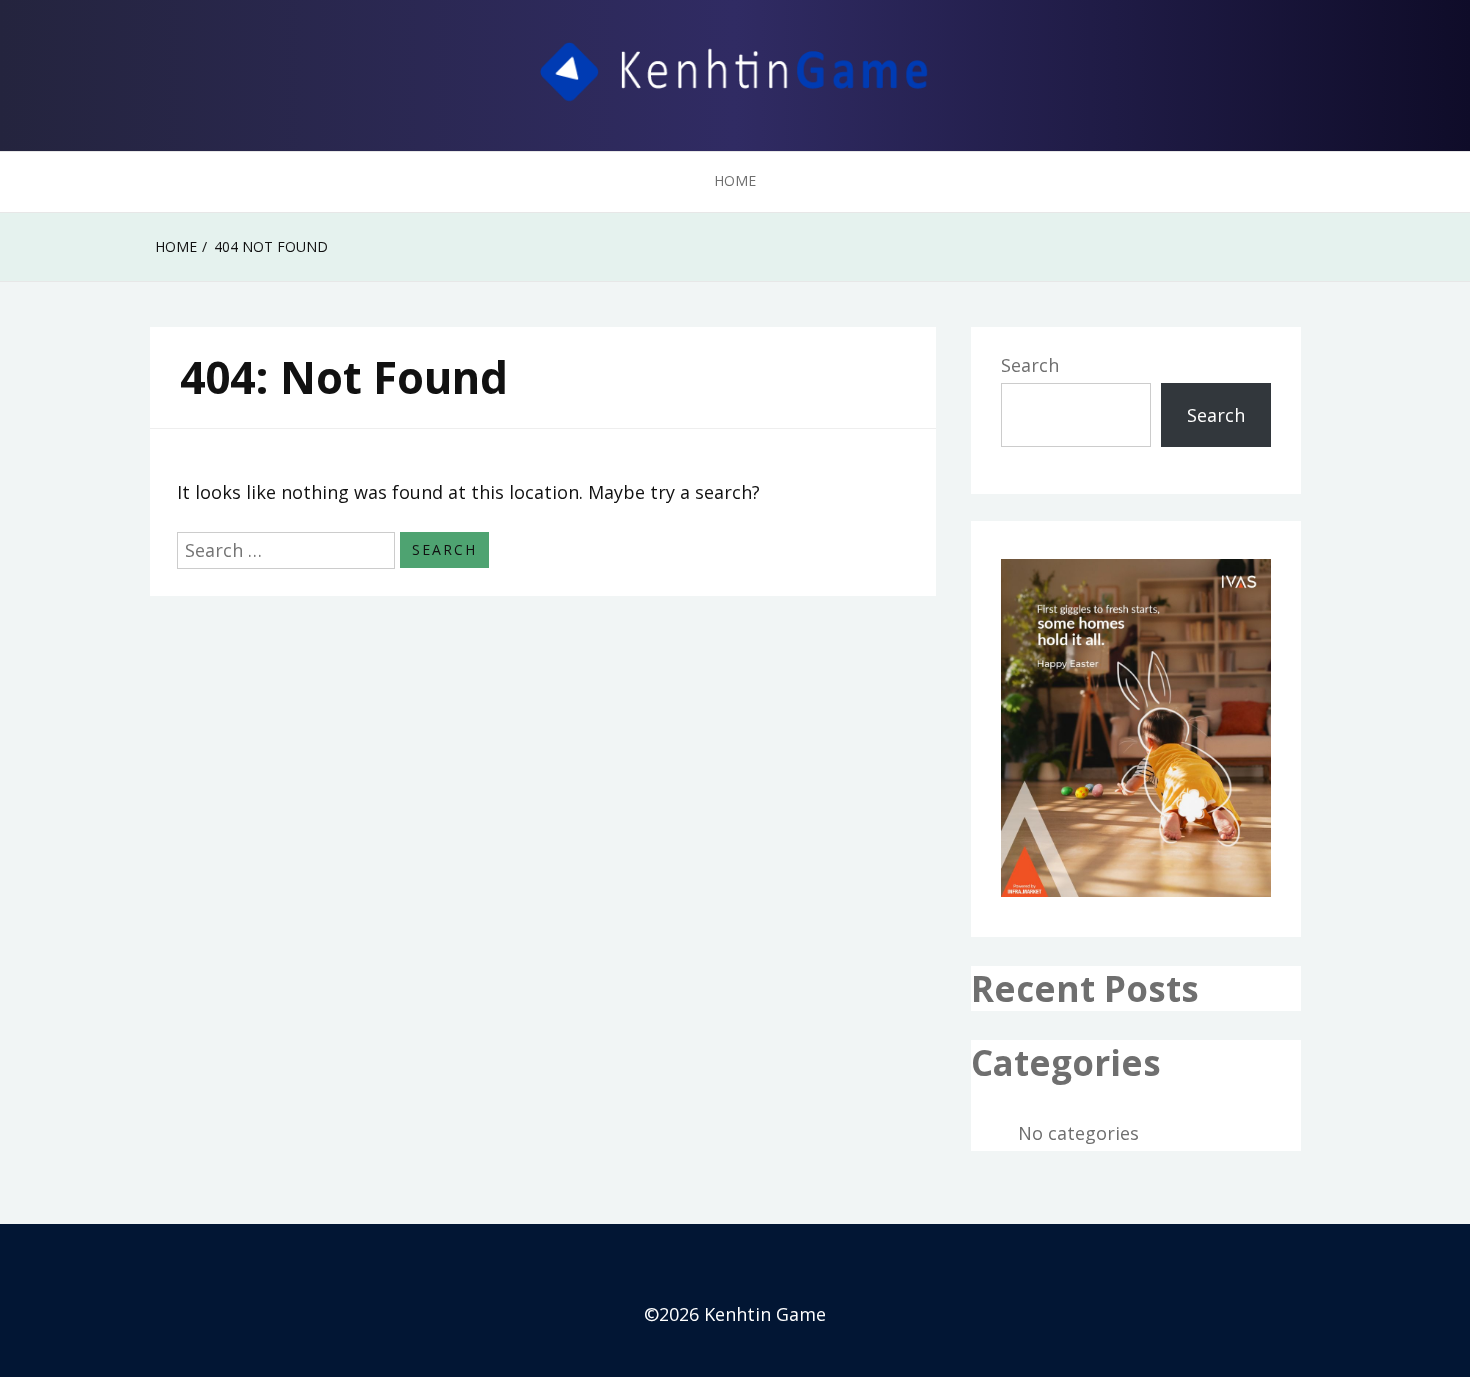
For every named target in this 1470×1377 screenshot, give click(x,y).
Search (1030, 365)
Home (735, 180)
